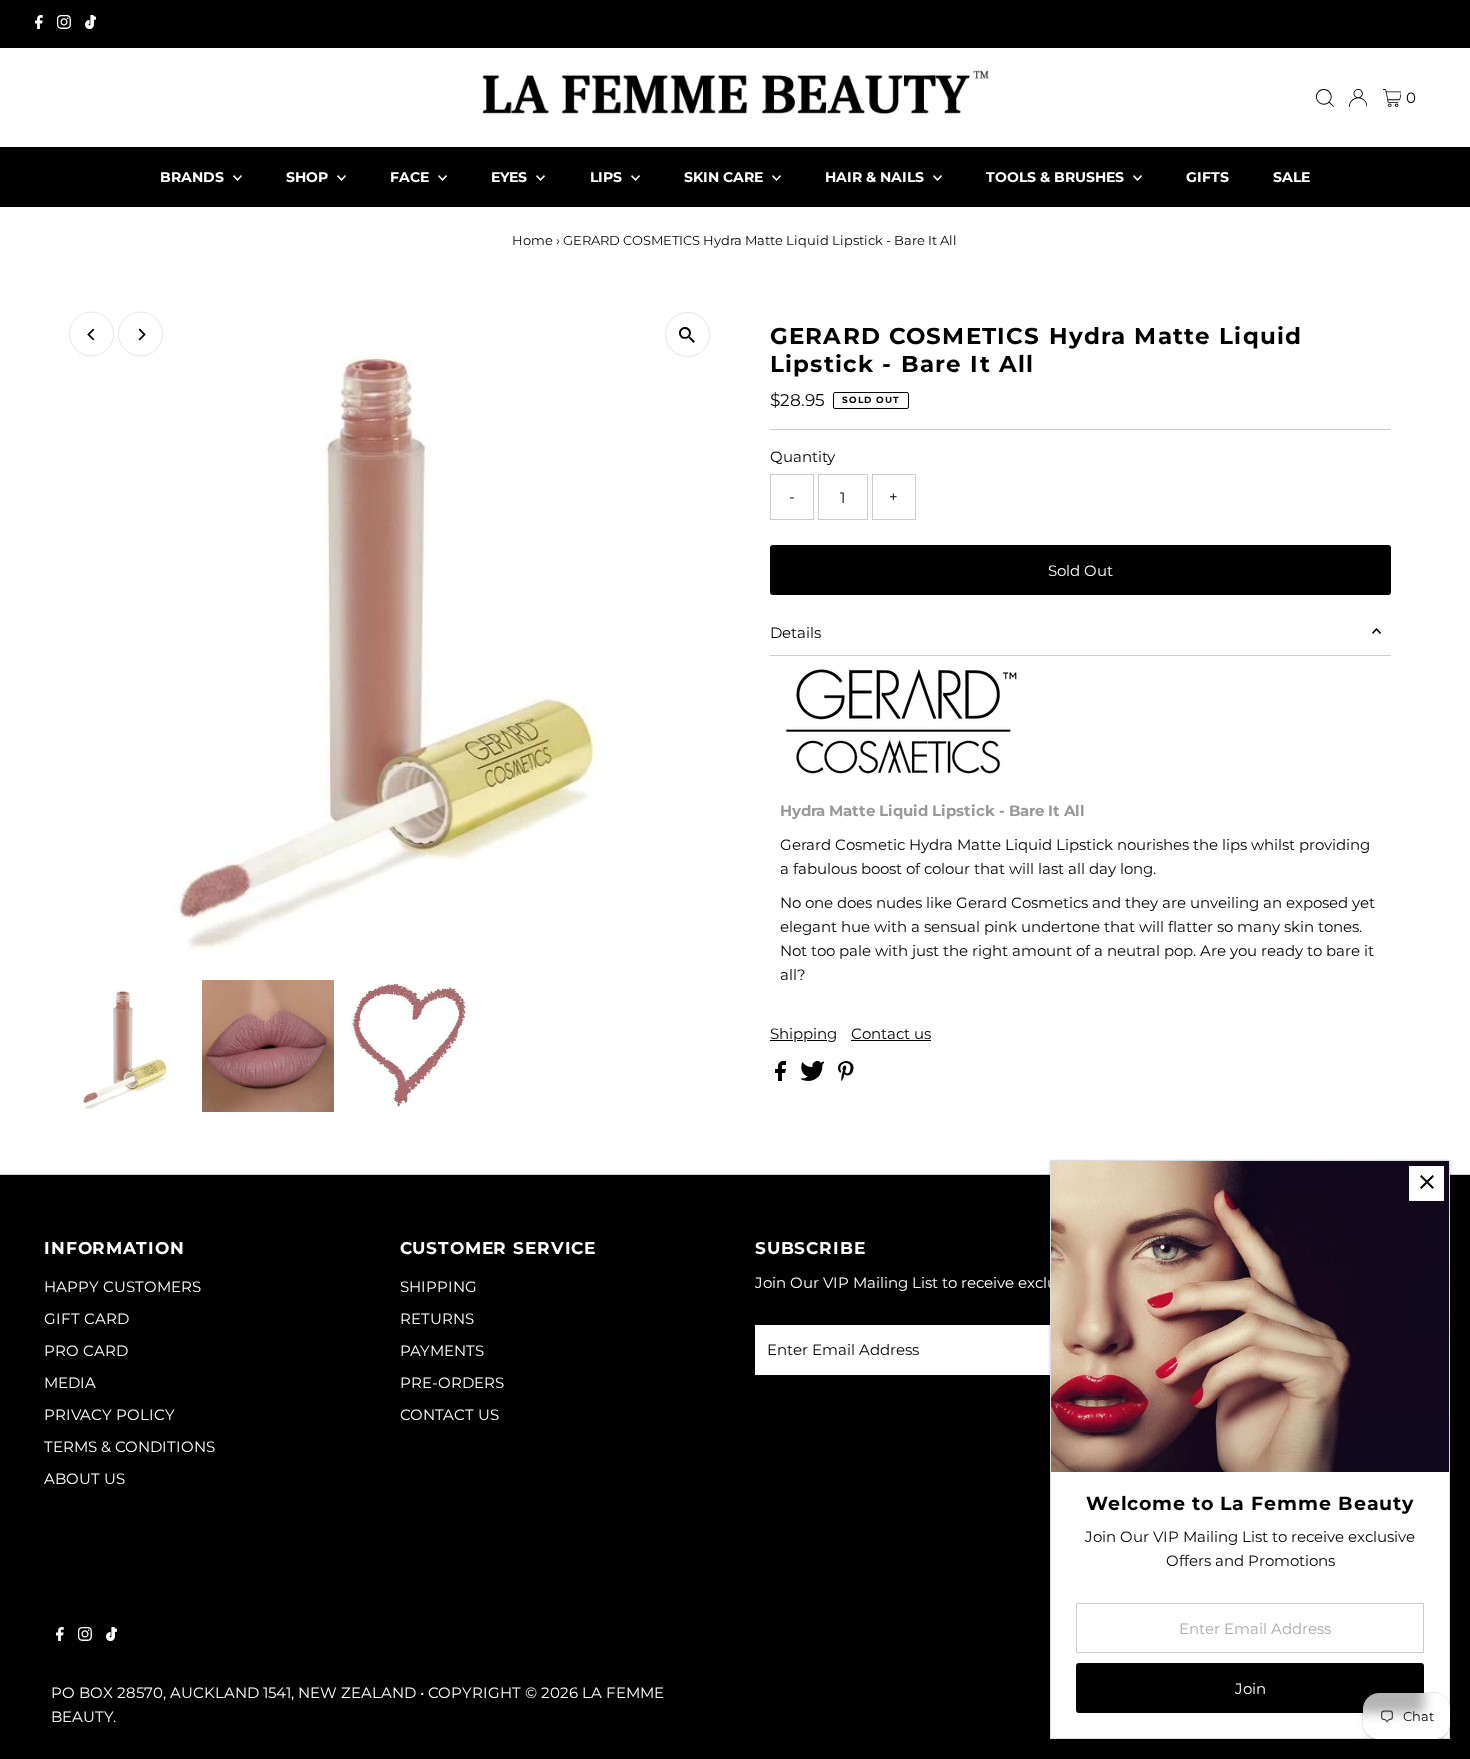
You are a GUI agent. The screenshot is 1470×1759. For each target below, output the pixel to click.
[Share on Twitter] (814, 1075)
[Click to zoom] (687, 334)
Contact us (891, 1033)
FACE (411, 177)
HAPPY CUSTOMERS (122, 1286)
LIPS (608, 177)
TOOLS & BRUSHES (1057, 177)
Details (795, 632)
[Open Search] (1325, 98)
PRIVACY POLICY (109, 1414)
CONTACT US (449, 1414)
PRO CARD (86, 1350)
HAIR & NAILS (876, 177)
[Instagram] (64, 24)
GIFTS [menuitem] (1207, 177)
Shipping (803, 1033)
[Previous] (91, 334)
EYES (511, 177)
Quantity (802, 456)
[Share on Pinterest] (846, 1075)
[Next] (140, 334)
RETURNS (437, 1318)
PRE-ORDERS (452, 1382)
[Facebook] (39, 24)
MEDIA (70, 1382)
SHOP (309, 177)
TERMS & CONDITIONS (129, 1446)
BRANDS (194, 177)
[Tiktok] (90, 24)
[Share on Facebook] (782, 1075)
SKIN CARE (725, 177)
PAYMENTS (442, 1350)
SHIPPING (438, 1286)
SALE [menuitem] (1291, 177)
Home (532, 240)
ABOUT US (84, 1478)
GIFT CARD (86, 1318)
